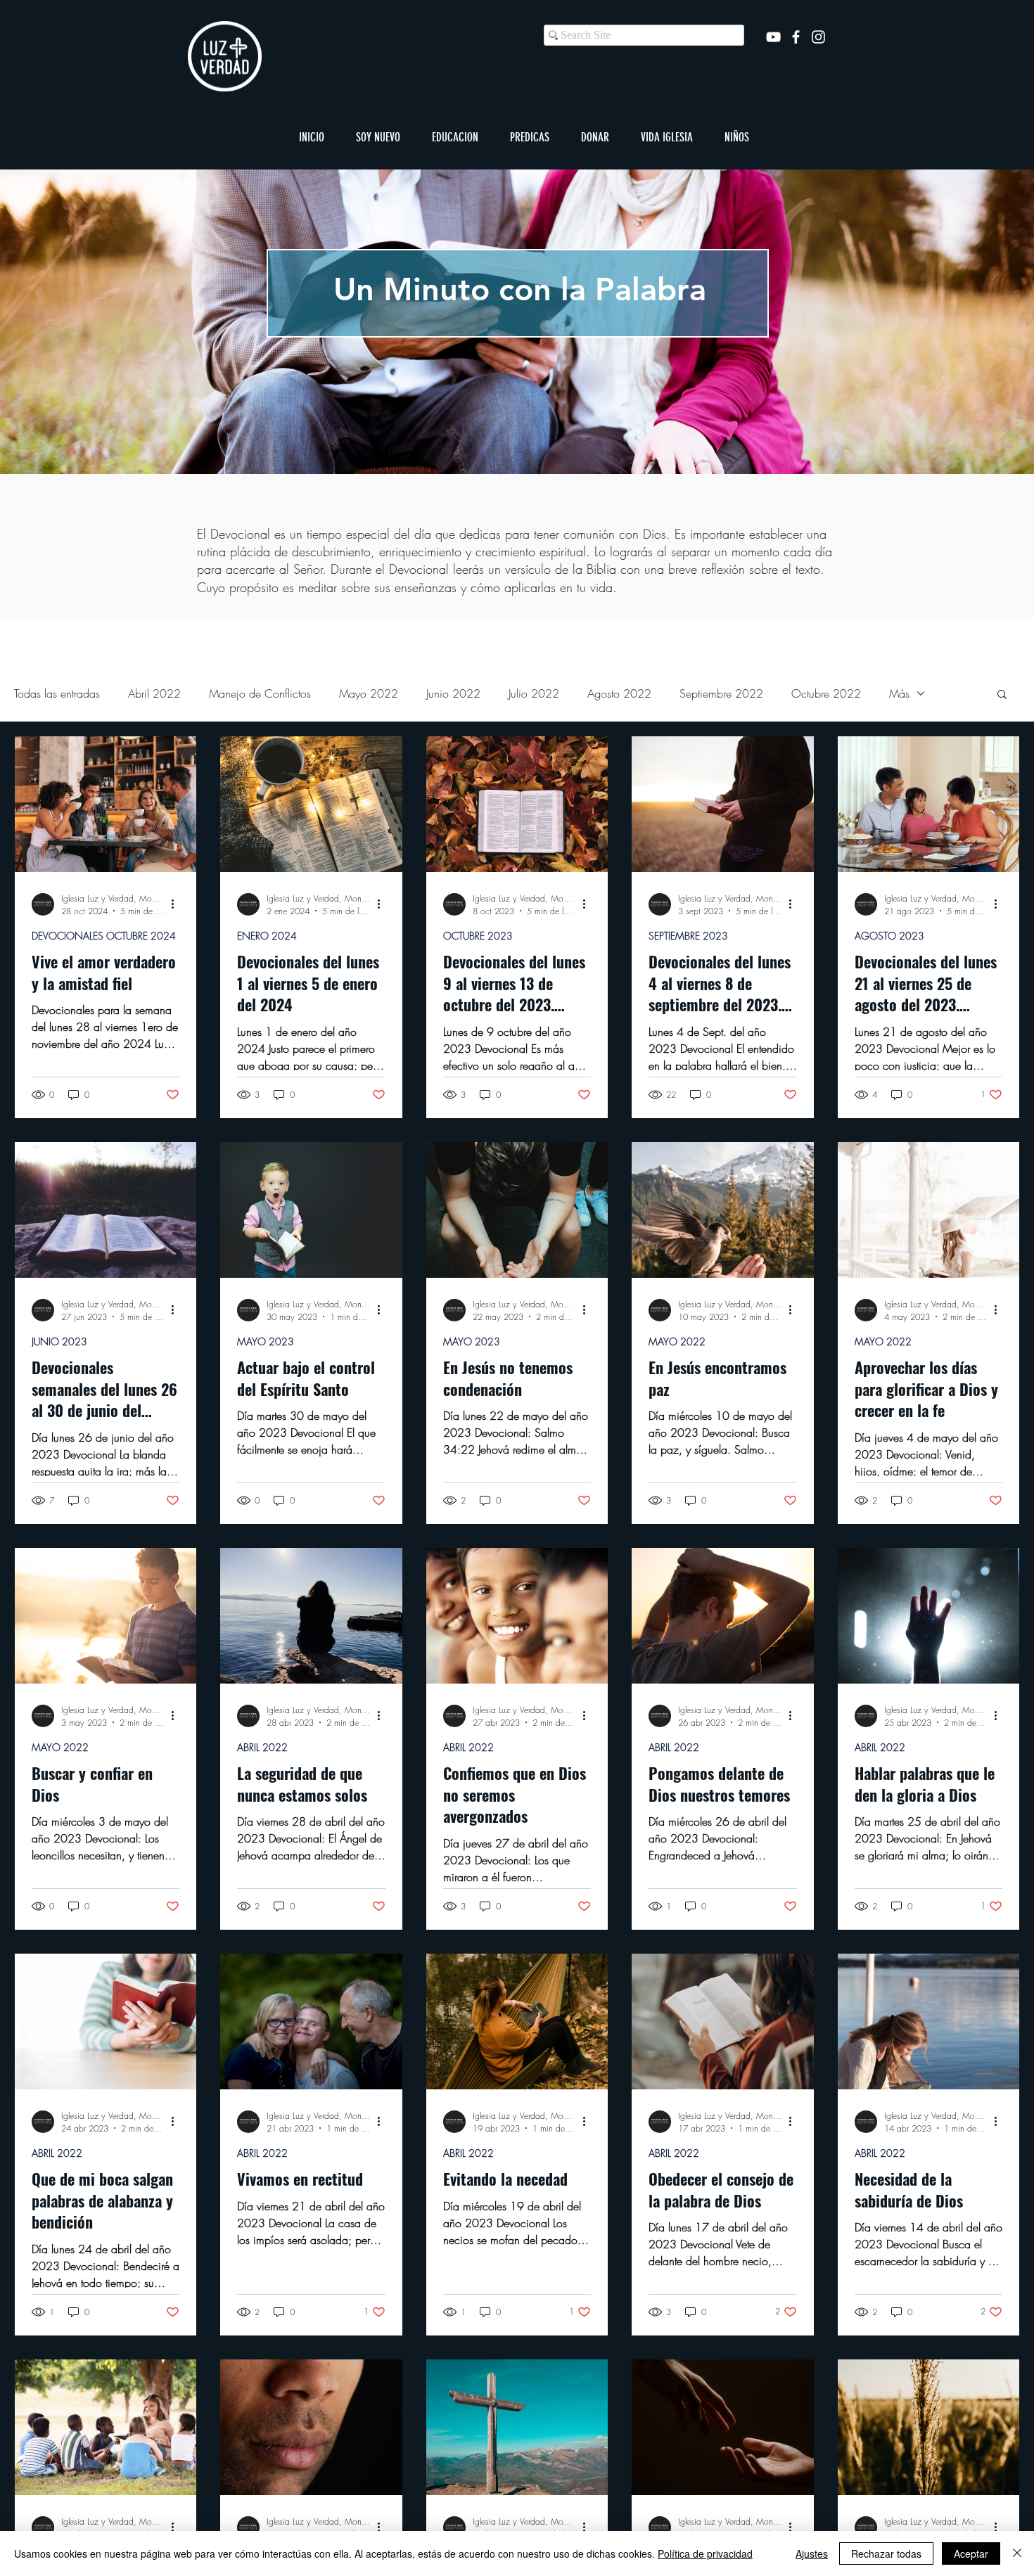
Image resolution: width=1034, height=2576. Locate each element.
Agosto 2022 (619, 693)
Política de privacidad (705, 2553)
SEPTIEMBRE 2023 (688, 936)
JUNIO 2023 (59, 1341)
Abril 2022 (154, 693)
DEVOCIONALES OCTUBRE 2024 (104, 936)
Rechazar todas (886, 2553)
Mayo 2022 (369, 693)
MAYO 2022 (677, 1341)
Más (899, 693)
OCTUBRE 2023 (478, 936)
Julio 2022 (534, 693)
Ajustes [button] (812, 2553)
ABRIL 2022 (262, 1747)
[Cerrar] (1017, 2553)
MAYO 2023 (266, 1341)
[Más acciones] (177, 904)
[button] (378, 137)
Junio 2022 (453, 693)
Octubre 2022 (826, 693)
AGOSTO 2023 (889, 936)
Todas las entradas (57, 693)
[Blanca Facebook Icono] (796, 37)
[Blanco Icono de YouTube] (773, 37)
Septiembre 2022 (721, 693)
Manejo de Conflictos (260, 693)
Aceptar (971, 2553)
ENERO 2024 (267, 936)
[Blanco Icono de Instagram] (818, 37)
